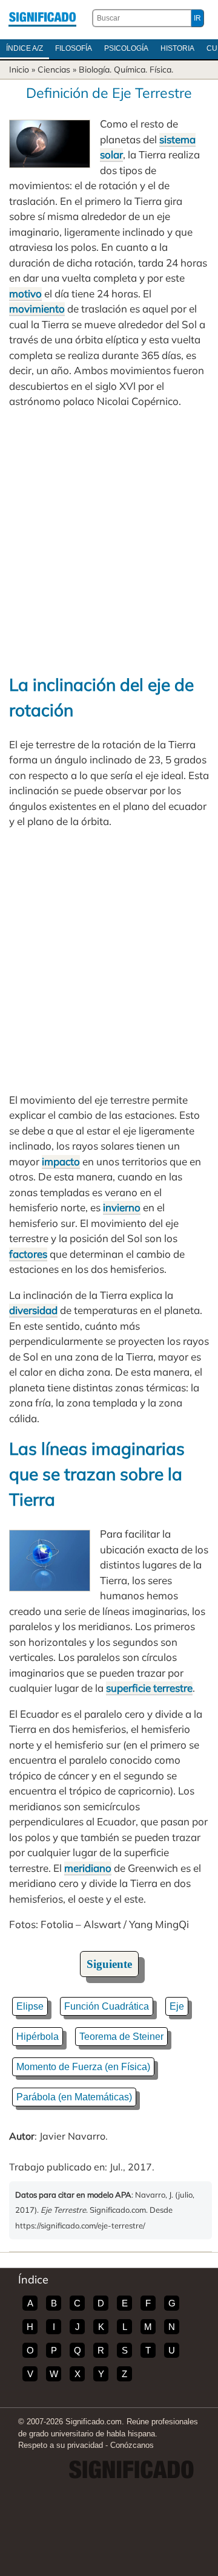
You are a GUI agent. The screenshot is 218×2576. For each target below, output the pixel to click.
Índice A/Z (25, 48)
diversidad (33, 1310)
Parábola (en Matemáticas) (74, 2097)
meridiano (88, 1868)
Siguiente (109, 1964)
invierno (122, 1207)
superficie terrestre (149, 1688)
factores (28, 1254)
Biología (94, 70)
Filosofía (74, 48)
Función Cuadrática (107, 2006)
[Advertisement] (109, 541)
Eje (177, 2006)
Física (160, 70)
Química (130, 70)
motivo (25, 293)
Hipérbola (38, 2037)
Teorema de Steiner (121, 2037)
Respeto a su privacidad (61, 2445)
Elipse (30, 2006)
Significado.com (42, 18)
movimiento (37, 309)
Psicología (126, 48)
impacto (61, 1161)
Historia (177, 48)
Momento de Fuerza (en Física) (83, 2067)
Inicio (19, 70)
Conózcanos (132, 2445)
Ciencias (54, 70)
